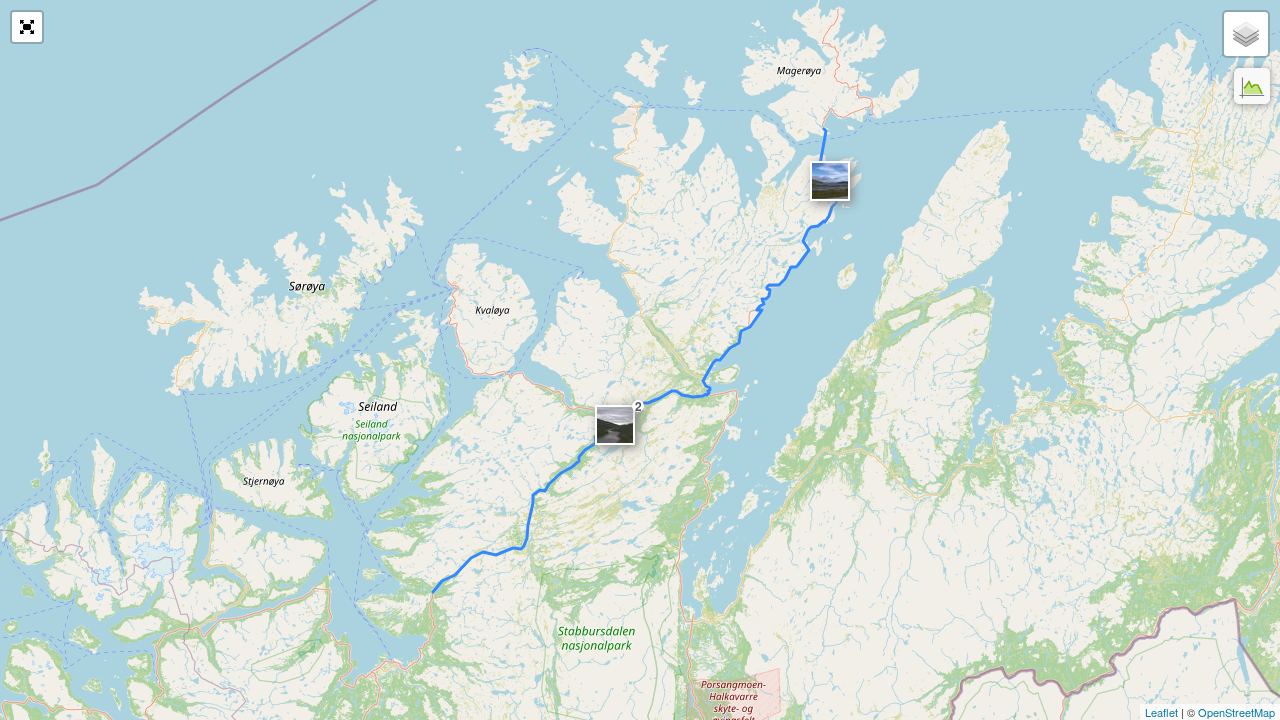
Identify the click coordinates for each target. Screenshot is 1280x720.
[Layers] (1246, 34)
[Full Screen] (27, 27)
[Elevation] (1252, 86)
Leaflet (1161, 712)
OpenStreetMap (1236, 712)
